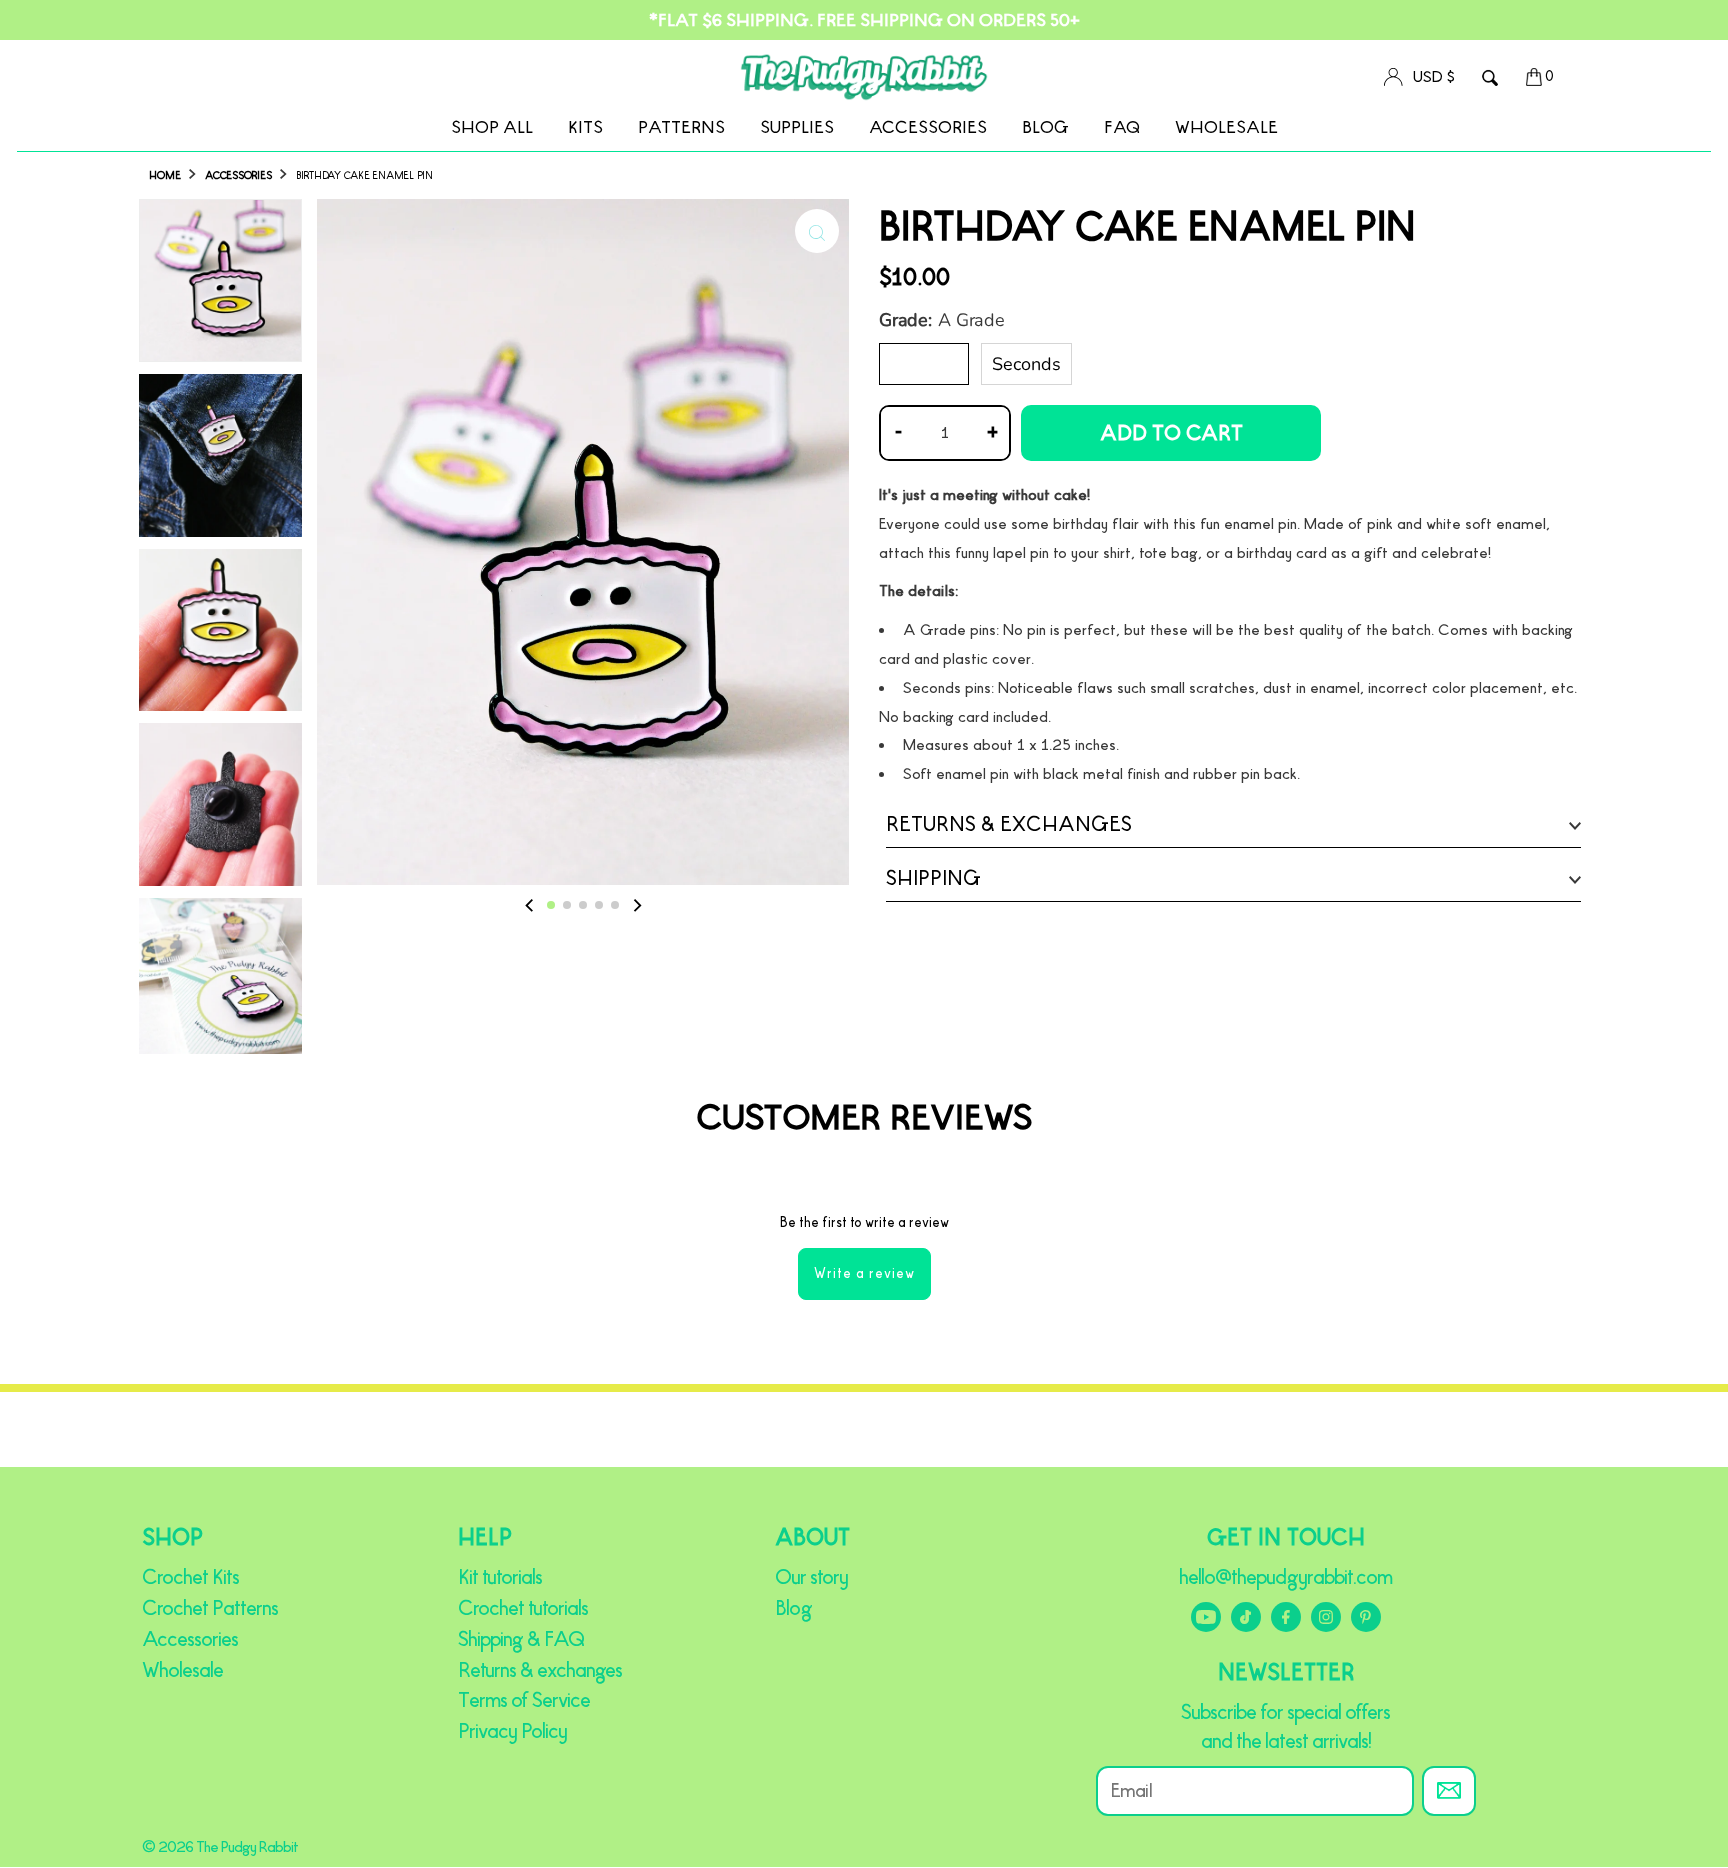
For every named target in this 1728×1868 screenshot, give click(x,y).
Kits (585, 127)
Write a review (864, 1273)
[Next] (636, 905)
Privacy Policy (512, 1731)
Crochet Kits (190, 1577)
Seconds (1026, 364)
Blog (1045, 127)
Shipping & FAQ (521, 1639)
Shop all (492, 127)
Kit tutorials (500, 1577)
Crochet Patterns (210, 1608)
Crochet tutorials (523, 1608)
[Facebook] (1286, 1617)
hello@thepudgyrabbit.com (1285, 1577)
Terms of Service (524, 1700)
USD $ (1434, 76)
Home (164, 175)
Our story (811, 1577)
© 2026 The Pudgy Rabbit (220, 1846)
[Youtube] (1206, 1617)
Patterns (681, 127)
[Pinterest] (1366, 1617)
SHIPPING (933, 878)
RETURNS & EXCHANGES (1009, 824)
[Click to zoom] (817, 231)
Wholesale (1226, 127)
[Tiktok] (1246, 1617)
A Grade (924, 364)
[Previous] (530, 905)
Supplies (797, 127)
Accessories (928, 127)
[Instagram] (1326, 1617)
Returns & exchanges (540, 1670)
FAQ (1122, 127)
